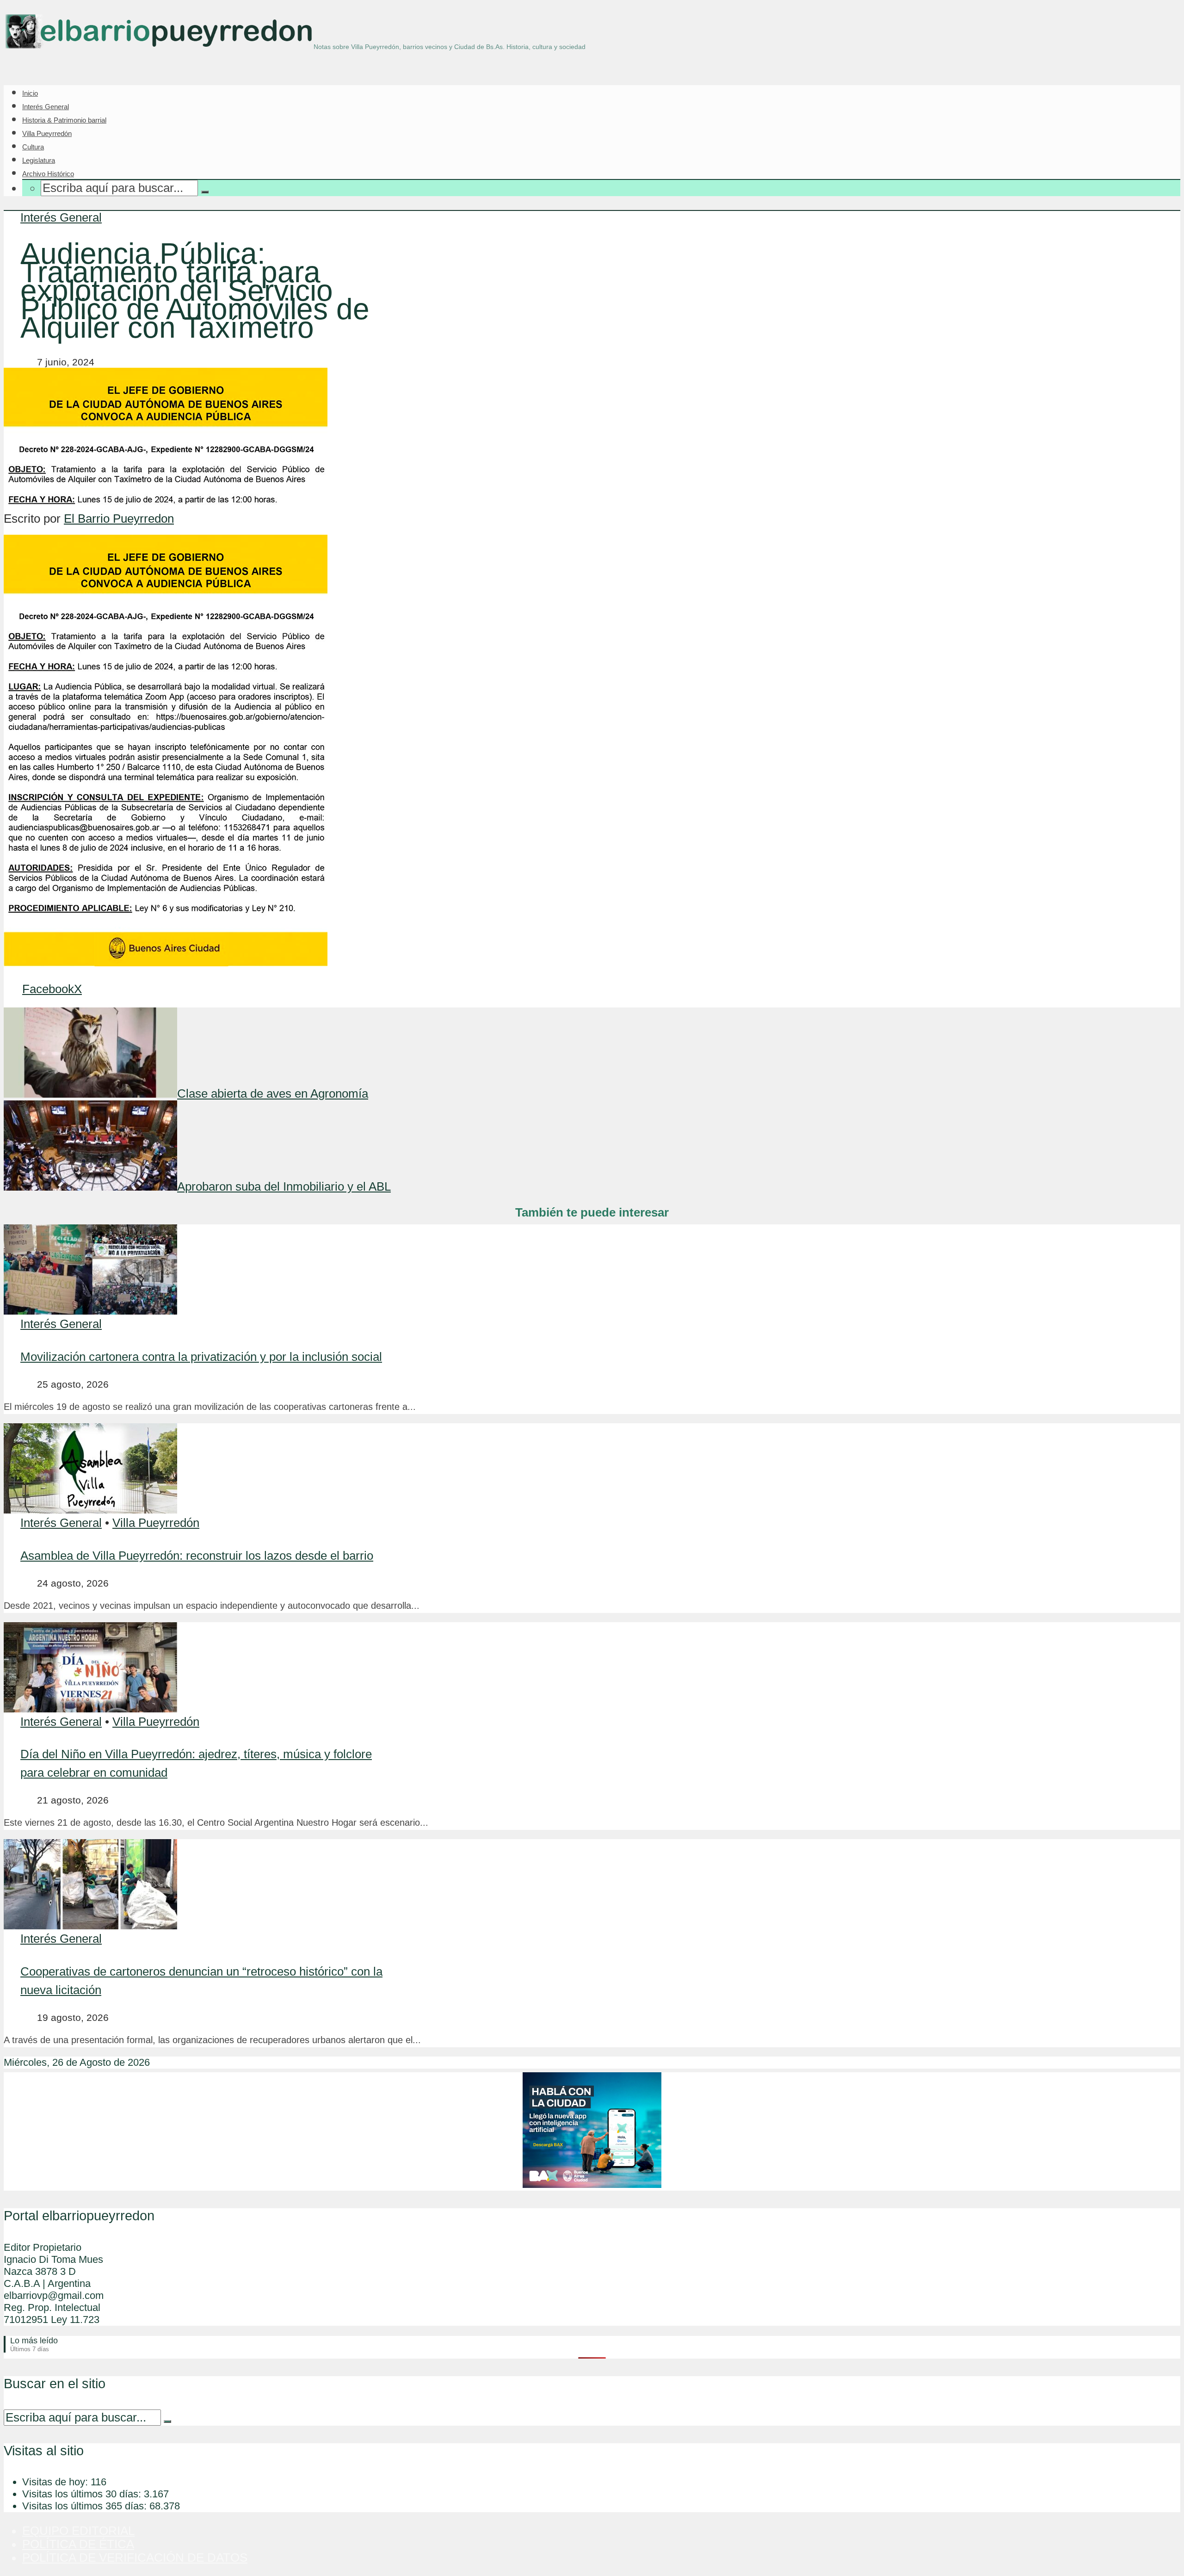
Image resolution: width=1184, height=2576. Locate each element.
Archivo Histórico (48, 174)
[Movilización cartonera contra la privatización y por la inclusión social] (90, 1310)
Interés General (46, 107)
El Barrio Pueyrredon (119, 519)
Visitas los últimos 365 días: (86, 2506)
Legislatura (39, 160)
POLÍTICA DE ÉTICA (78, 2544)
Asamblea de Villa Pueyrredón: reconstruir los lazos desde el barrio (197, 1556)
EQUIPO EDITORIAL (78, 2531)
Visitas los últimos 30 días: (83, 2494)
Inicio (30, 93)
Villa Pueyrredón (47, 133)
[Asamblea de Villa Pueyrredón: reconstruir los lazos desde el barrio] (90, 1509)
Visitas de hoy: (56, 2482)
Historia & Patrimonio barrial (64, 120)
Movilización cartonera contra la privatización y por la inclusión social (201, 1357)
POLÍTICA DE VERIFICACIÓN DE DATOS (135, 2557)
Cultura (33, 147)
